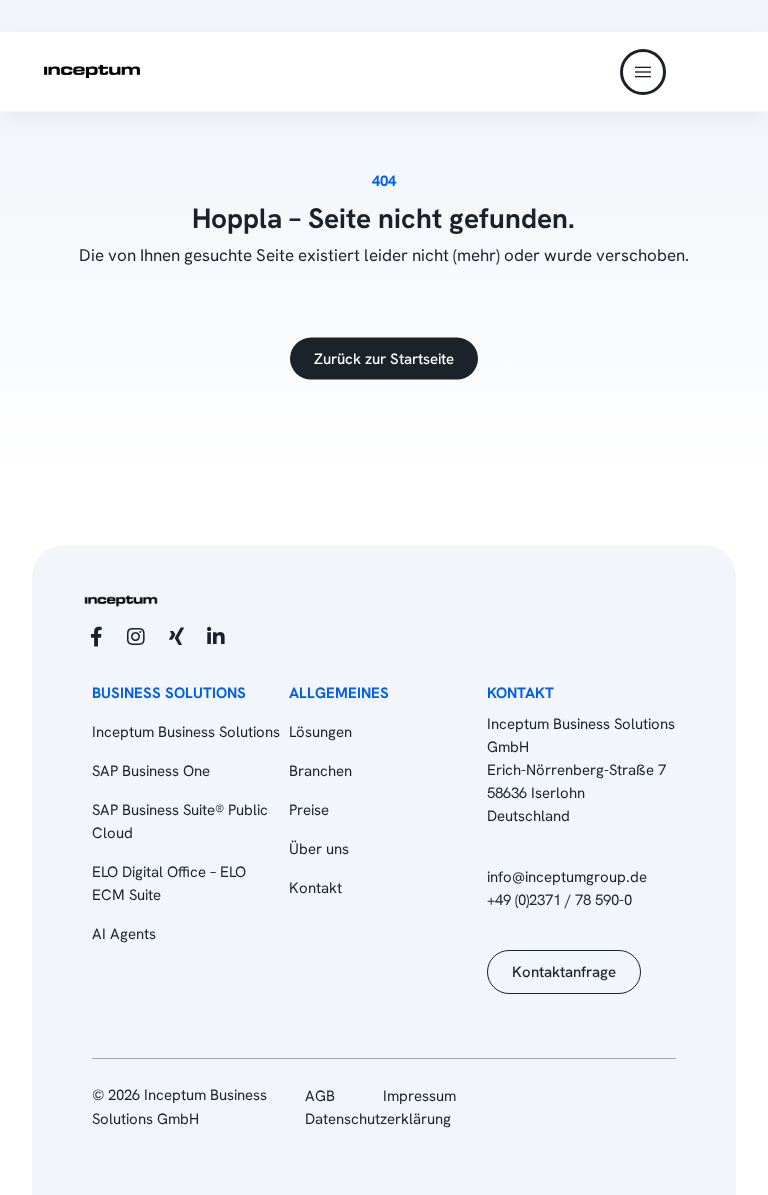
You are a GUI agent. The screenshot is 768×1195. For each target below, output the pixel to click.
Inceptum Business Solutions (186, 732)
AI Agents (124, 934)
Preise (309, 810)
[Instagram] (136, 637)
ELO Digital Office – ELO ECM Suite (169, 883)
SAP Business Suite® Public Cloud (180, 821)
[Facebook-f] (96, 637)
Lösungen (320, 732)
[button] (643, 72)
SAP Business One (151, 771)
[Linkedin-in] (216, 637)
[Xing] (176, 637)
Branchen (320, 771)
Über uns (319, 849)
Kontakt (315, 888)
